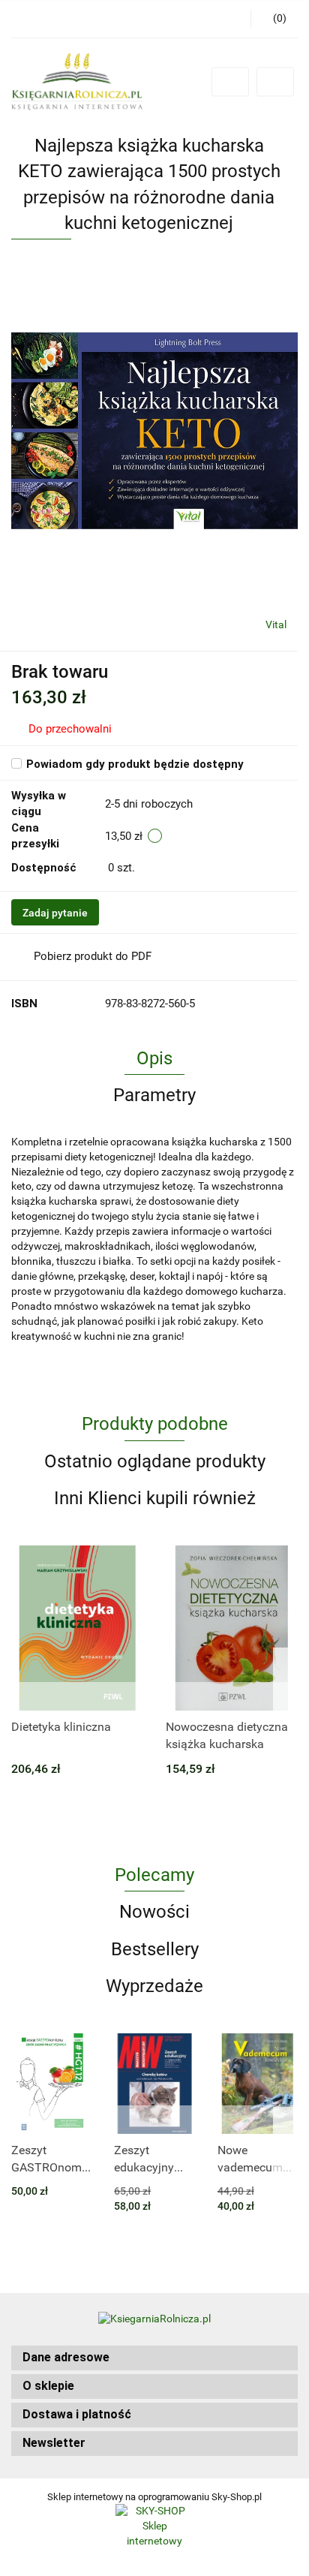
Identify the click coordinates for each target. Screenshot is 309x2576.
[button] (154, 2358)
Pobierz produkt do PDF (93, 956)
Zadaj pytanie (55, 913)
